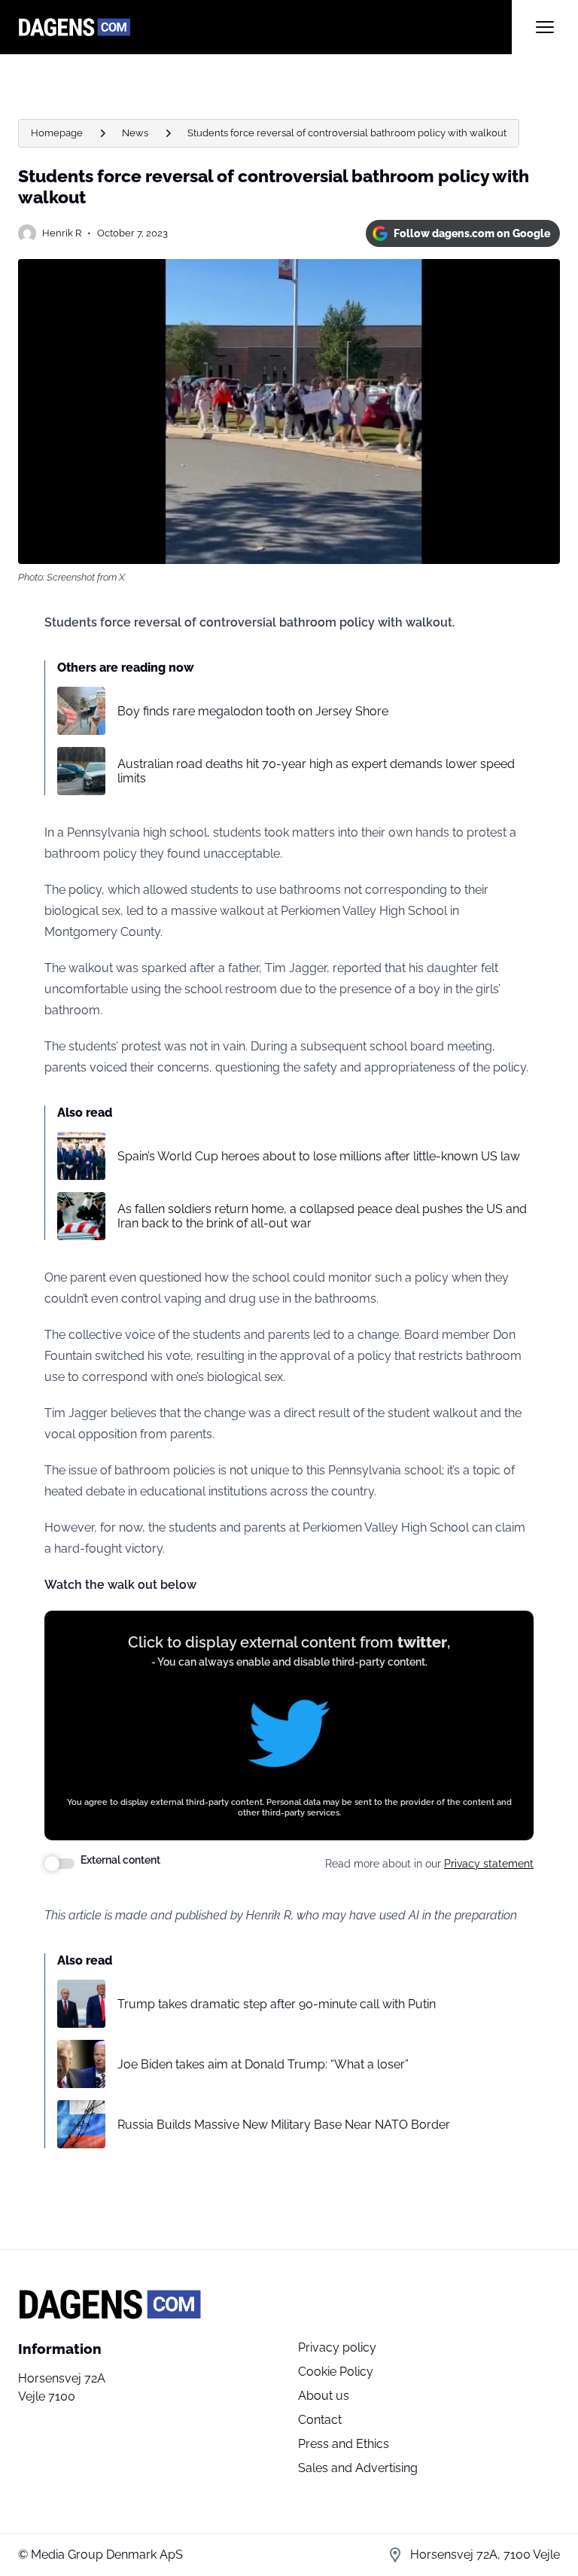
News (135, 133)
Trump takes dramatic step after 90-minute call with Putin (277, 2004)
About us (324, 2396)
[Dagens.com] (265, 27)
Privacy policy (337, 2347)
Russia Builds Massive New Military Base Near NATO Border (284, 2125)
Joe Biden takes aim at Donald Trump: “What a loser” (263, 2064)
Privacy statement (489, 1864)
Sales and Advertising (358, 2468)
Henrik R (62, 233)
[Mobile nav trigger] (545, 27)
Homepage (57, 133)
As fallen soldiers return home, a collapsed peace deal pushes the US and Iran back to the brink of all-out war (322, 1216)
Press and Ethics (344, 2444)
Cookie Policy (336, 2372)
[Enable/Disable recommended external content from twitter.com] (59, 1864)
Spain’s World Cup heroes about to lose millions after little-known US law (319, 1156)
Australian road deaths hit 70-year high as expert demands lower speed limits (316, 771)
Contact (320, 2420)
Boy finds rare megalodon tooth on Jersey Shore (253, 711)
